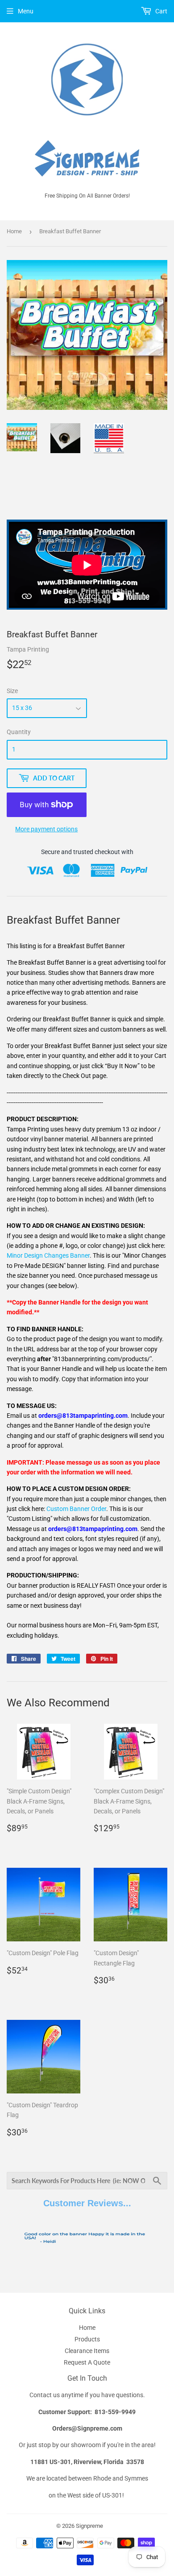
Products (87, 2339)
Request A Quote (87, 2362)
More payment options (46, 829)
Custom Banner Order (76, 1509)
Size (12, 691)
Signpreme (89, 2526)
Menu (26, 11)
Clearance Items (87, 2351)
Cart (161, 11)
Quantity (19, 732)
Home (14, 231)
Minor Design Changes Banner (48, 1255)
